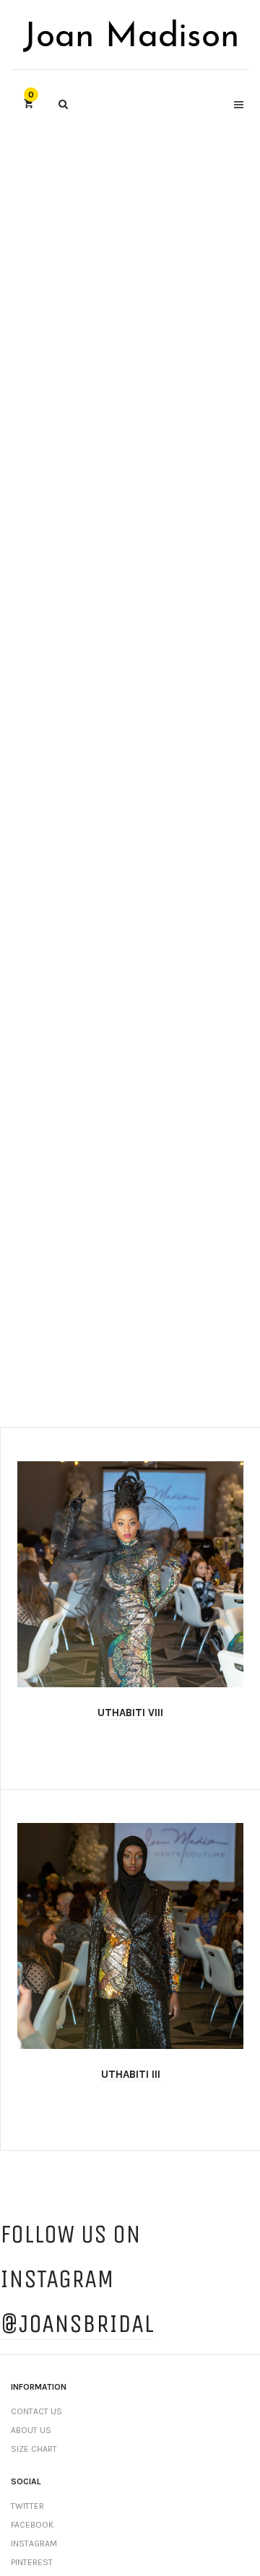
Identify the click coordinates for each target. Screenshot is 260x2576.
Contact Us (36, 2411)
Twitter (27, 2506)
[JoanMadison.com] (130, 35)
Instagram (34, 2544)
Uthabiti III (131, 2074)
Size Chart (34, 2449)
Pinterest (32, 2562)
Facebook (32, 2525)
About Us (31, 2430)
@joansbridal (77, 2324)
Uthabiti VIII (130, 1713)
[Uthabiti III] (130, 1936)
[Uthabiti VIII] (130, 1574)
